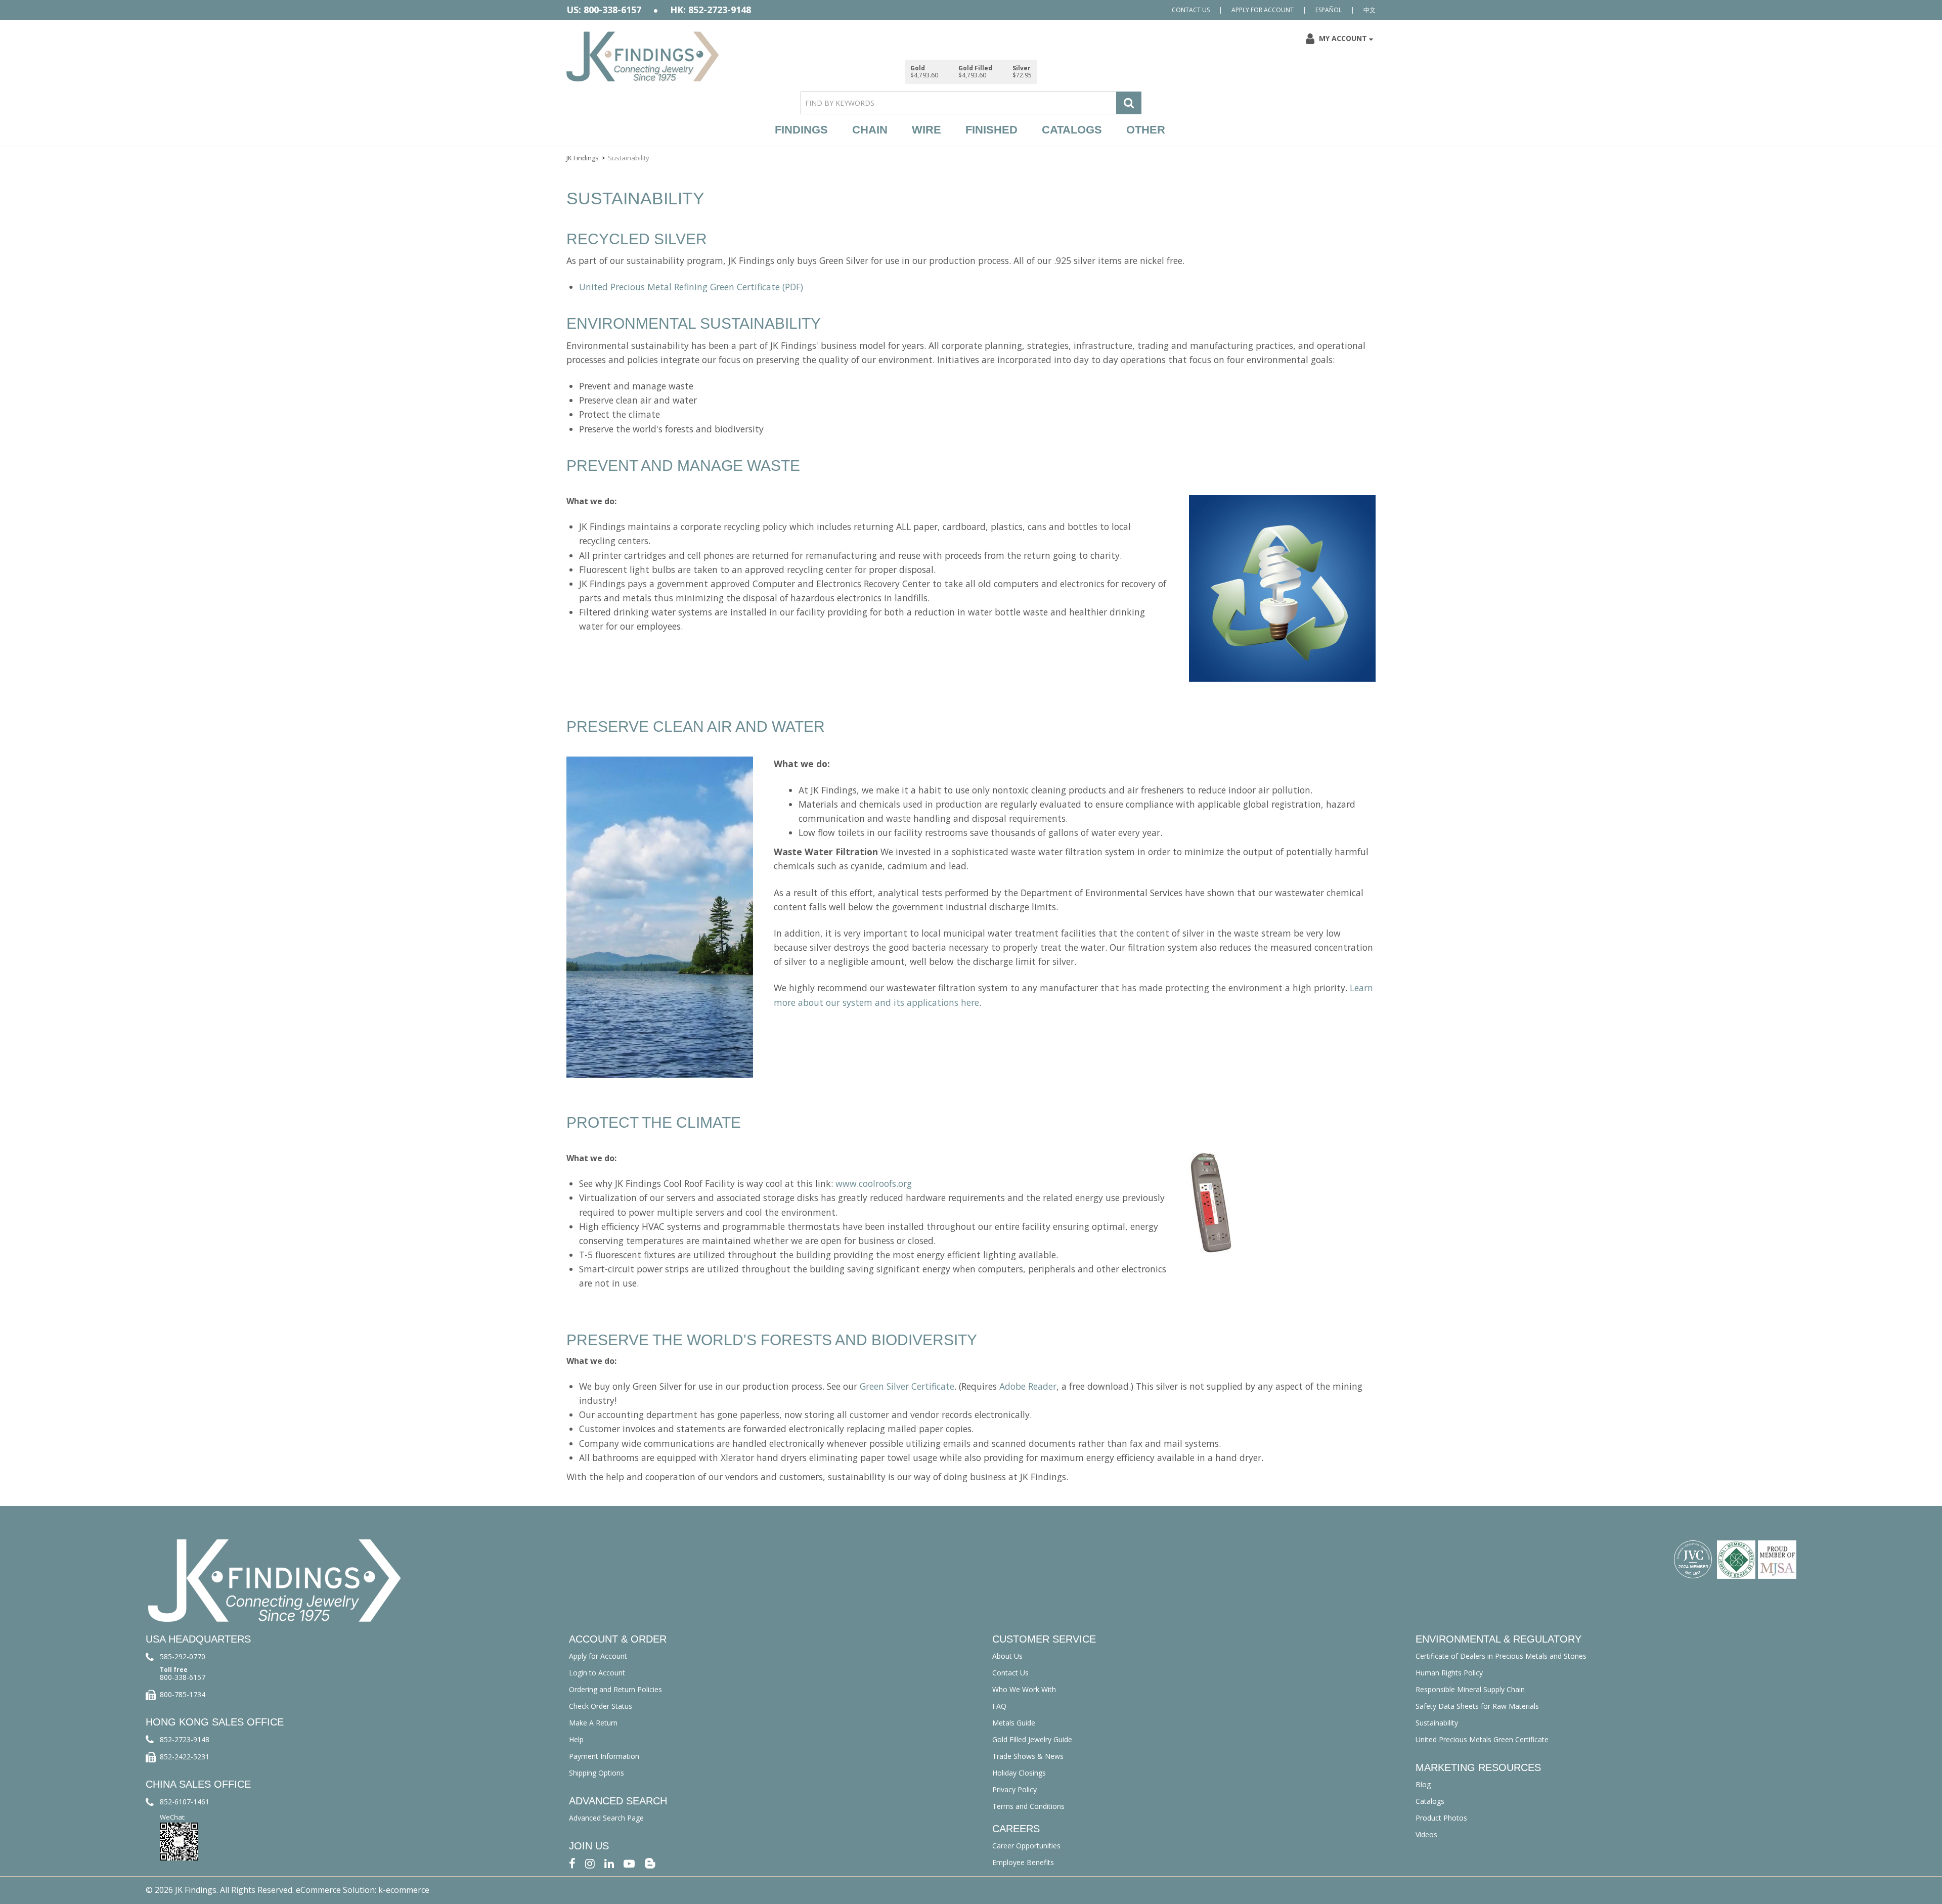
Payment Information (604, 1756)
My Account (1343, 38)
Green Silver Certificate (907, 1386)
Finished (991, 130)
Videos (1426, 1834)
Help (576, 1739)
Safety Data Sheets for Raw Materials (1477, 1706)
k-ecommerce (404, 1890)
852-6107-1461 (185, 1802)
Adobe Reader (1028, 1386)
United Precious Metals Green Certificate (1482, 1739)
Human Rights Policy (1449, 1673)
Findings (801, 130)
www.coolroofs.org (874, 1183)
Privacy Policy (1014, 1789)
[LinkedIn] (609, 1863)
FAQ (999, 1706)
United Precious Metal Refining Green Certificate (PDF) (691, 287)
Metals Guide (1014, 1723)
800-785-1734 (183, 1694)
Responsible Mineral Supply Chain (1470, 1689)
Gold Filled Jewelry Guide (1032, 1739)
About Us (1007, 1656)
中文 (1370, 10)
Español (1329, 10)
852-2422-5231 (185, 1757)
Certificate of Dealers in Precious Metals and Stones (1501, 1656)
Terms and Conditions (1028, 1806)
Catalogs (1072, 130)
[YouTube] (629, 1863)
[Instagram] (590, 1863)
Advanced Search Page (606, 1818)
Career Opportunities (1026, 1846)
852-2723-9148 (185, 1739)
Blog (1423, 1784)
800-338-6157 (183, 1677)
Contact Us (1191, 10)
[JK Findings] (643, 56)
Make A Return (593, 1723)
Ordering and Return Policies (615, 1689)
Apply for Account (1263, 10)
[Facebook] (572, 1863)
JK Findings (583, 158)
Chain (870, 130)
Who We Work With (1024, 1689)
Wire (926, 130)
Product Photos (1441, 1818)
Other (1146, 130)
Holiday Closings (1019, 1773)
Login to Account (597, 1673)
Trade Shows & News (1028, 1756)
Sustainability (1437, 1723)
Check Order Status (601, 1706)
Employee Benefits (1023, 1862)
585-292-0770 (183, 1656)
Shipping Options (597, 1773)
